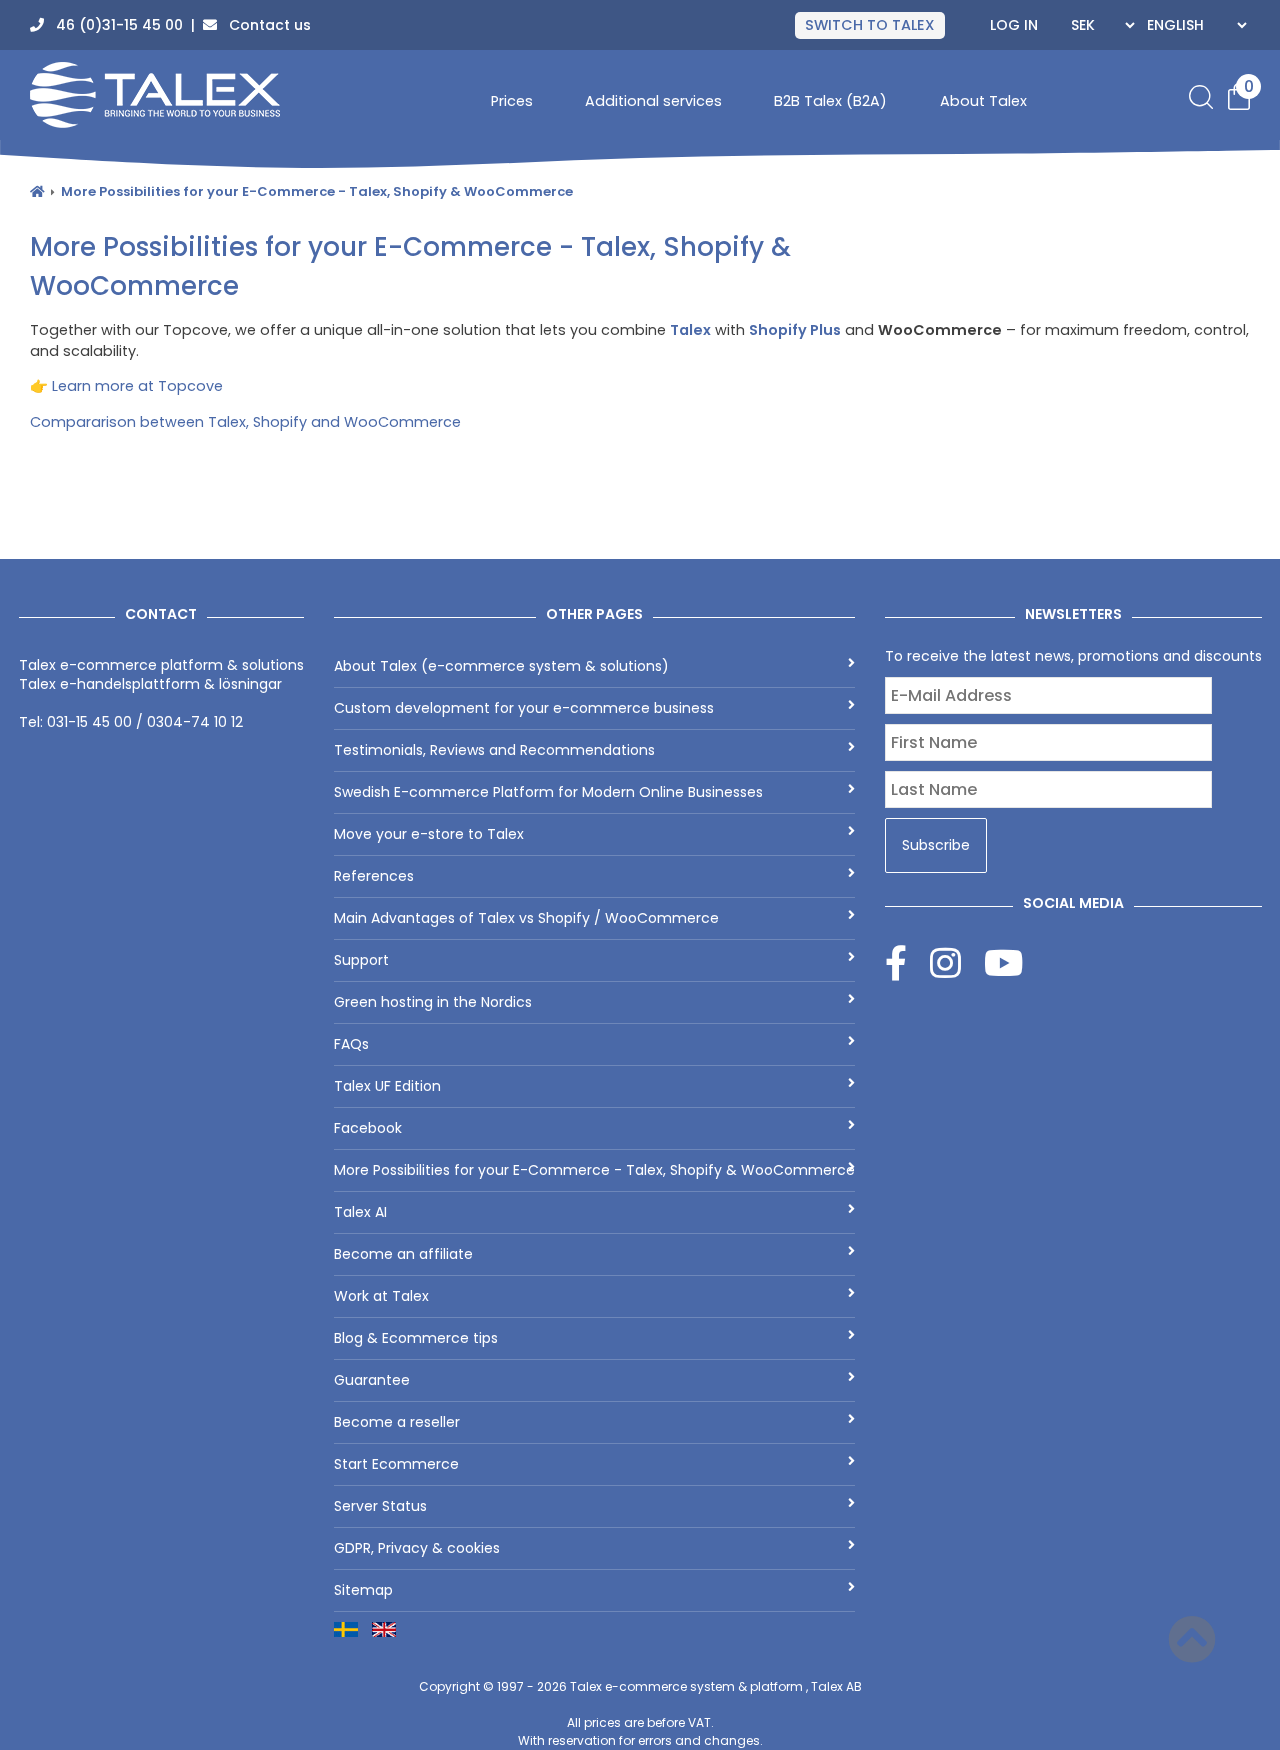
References (374, 876)
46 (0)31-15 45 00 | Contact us (177, 25)
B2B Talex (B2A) (830, 101)
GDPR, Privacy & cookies (417, 1548)
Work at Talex (381, 1296)
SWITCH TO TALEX (870, 25)
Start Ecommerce (396, 1464)
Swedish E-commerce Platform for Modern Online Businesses (548, 792)
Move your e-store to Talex (429, 834)
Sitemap (363, 1590)
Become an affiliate (403, 1254)
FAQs (351, 1044)
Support (361, 960)
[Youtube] (1003, 962)
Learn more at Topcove (137, 386)
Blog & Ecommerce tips (416, 1338)
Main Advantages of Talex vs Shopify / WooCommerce (526, 918)
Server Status (380, 1506)
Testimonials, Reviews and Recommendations (494, 750)
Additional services (653, 101)
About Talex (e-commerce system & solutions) (501, 666)
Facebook (368, 1128)
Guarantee (372, 1380)
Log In (1014, 25)
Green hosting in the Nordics (433, 1002)
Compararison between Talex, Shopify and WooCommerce (245, 422)
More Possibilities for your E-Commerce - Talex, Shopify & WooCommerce (317, 191)
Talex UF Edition (387, 1086)
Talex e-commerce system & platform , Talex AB (716, 1686)
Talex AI (360, 1212)
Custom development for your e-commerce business (524, 708)
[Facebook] (907, 962)
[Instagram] (957, 962)
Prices (512, 101)
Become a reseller (397, 1422)
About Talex (983, 101)
